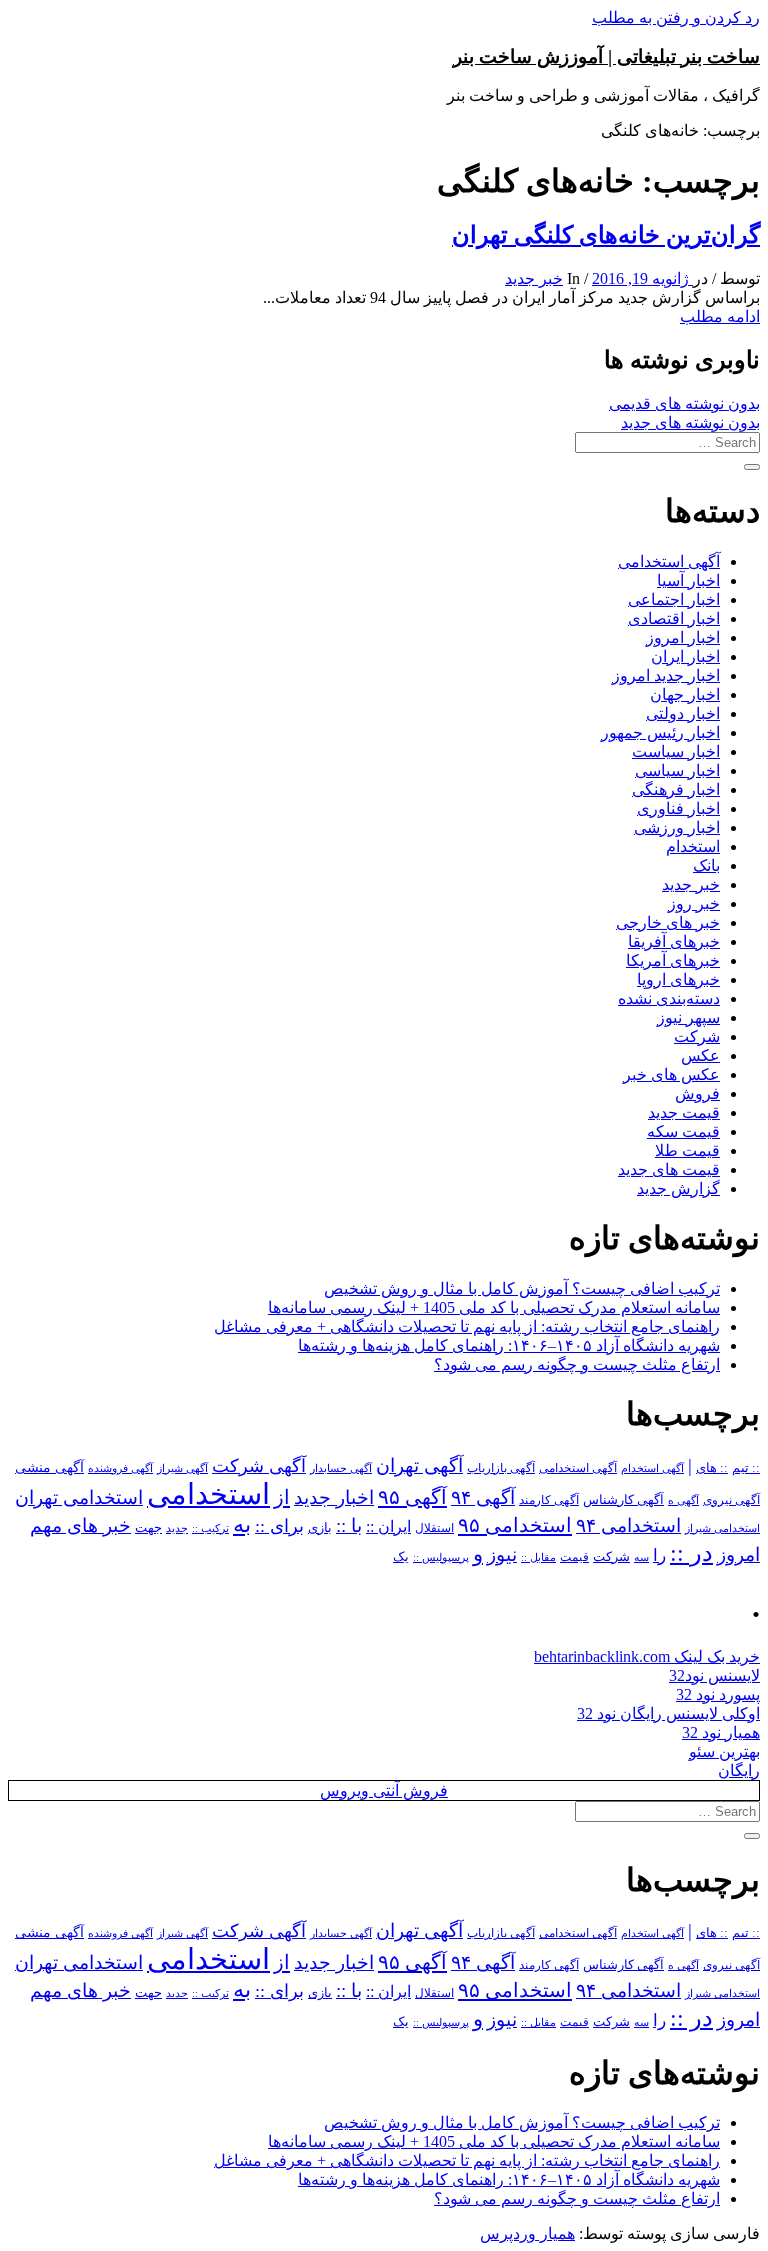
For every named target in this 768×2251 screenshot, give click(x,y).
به (242, 1524)
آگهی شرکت (259, 1466)
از (282, 1497)
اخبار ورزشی (677, 827)
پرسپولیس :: (441, 1557)
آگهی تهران (419, 1465)
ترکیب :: (210, 1528)
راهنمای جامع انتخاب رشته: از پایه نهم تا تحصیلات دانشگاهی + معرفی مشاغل (467, 1326)
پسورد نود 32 (718, 1694)
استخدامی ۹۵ (515, 1525)
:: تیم (746, 1468)
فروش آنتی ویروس (384, 1790)
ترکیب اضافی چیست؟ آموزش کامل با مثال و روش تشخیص (522, 1288)
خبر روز (694, 903)
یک (401, 1556)
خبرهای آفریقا (674, 941)
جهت (148, 1528)
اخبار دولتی (683, 713)
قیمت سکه (683, 1131)
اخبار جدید (334, 1497)
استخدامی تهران (79, 1497)
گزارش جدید (678, 1188)
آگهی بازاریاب (501, 1468)
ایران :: (388, 1526)
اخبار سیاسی (677, 770)
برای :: (279, 1526)
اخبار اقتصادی (674, 618)
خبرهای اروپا (678, 979)
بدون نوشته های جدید (690, 422)
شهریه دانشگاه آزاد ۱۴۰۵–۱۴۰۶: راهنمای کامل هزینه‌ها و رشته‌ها (509, 1345)
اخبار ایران (685, 656)
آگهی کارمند (549, 1500)
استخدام (693, 846)
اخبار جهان (685, 694)
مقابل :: (538, 1557)
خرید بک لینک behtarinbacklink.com (647, 1656)
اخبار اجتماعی (674, 599)
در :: (691, 1552)
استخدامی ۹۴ (628, 1525)
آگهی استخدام (652, 1468)
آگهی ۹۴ (483, 1497)
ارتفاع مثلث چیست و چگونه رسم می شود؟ (577, 1364)
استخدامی (208, 1494)
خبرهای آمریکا (673, 960)
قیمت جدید (684, 1112)
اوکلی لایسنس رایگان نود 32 (668, 1713)
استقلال (434, 1528)
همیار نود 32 (721, 1732)
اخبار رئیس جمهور (660, 732)
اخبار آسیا (688, 580)
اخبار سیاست (676, 751)
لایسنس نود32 (714, 1675)
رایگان (739, 1770)
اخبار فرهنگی (676, 789)
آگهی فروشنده (120, 1468)
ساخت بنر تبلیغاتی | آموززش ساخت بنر (606, 56)
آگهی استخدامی (669, 561)
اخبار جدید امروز (666, 675)
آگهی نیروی (731, 1500)
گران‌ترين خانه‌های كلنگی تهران (606, 235)
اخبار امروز (683, 637)
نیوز (502, 1554)
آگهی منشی (49, 1467)
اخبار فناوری (678, 808)
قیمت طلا (687, 1150)
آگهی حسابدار (341, 1468)
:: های (712, 1468)
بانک (706, 865)
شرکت (697, 1036)
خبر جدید (534, 278)
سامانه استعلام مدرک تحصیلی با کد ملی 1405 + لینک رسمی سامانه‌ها (494, 1307)
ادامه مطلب (720, 316)
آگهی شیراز (182, 1468)
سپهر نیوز (688, 1017)
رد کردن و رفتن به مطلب (676, 17)
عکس (700, 1055)
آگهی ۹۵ (412, 1497)
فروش (697, 1093)
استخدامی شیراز (722, 1528)
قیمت (574, 1557)
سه (641, 1557)
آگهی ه (683, 1500)
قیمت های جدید (669, 1169)
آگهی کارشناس (623, 1500)
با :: (349, 1526)
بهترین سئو (724, 1751)
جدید (177, 1528)
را (659, 1555)
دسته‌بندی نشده (669, 998)
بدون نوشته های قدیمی (684, 403)
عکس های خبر (671, 1074)
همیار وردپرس (527, 2233)
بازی (320, 1528)
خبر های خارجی (668, 922)
